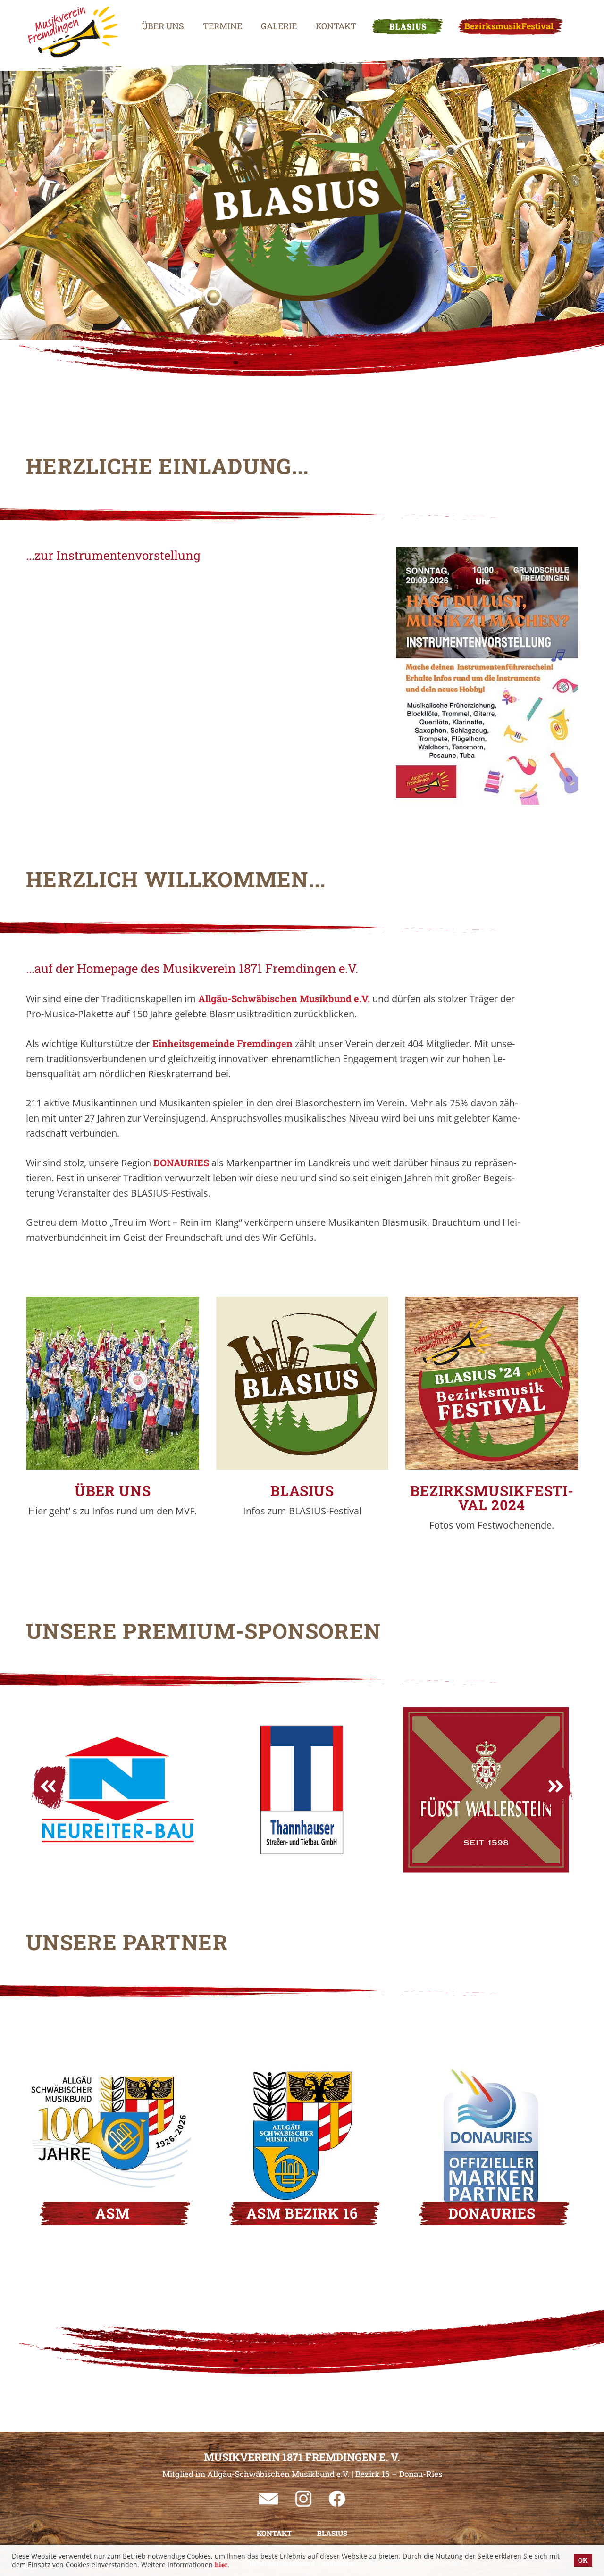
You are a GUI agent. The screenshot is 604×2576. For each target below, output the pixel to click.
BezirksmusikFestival (509, 26)
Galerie (279, 26)
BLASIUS (407, 26)
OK (583, 2560)
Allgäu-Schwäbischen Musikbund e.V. (284, 998)
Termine (222, 26)
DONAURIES (182, 1163)
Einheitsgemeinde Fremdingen (222, 1043)
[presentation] (50, 1787)
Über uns (163, 26)
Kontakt (336, 26)
